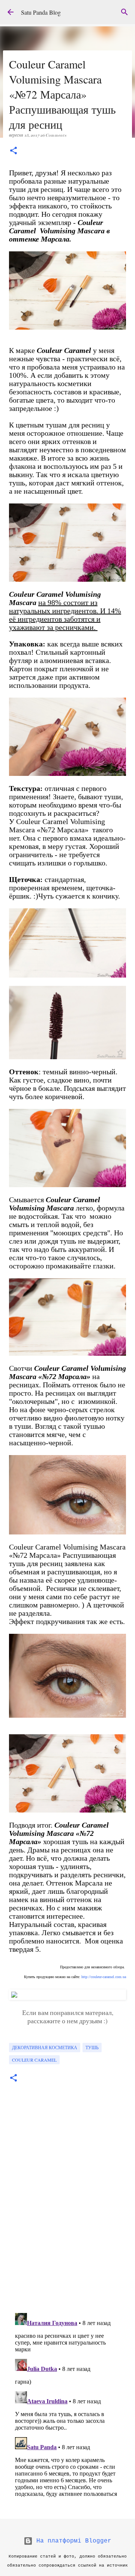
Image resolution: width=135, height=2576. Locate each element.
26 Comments (53, 135)
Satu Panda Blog (41, 12)
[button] (13, 151)
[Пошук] (124, 12)
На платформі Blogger (72, 2541)
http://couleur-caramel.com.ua (104, 1977)
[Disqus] (67, 2203)
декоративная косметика (45, 2047)
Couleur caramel (34, 2060)
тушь (92, 2047)
